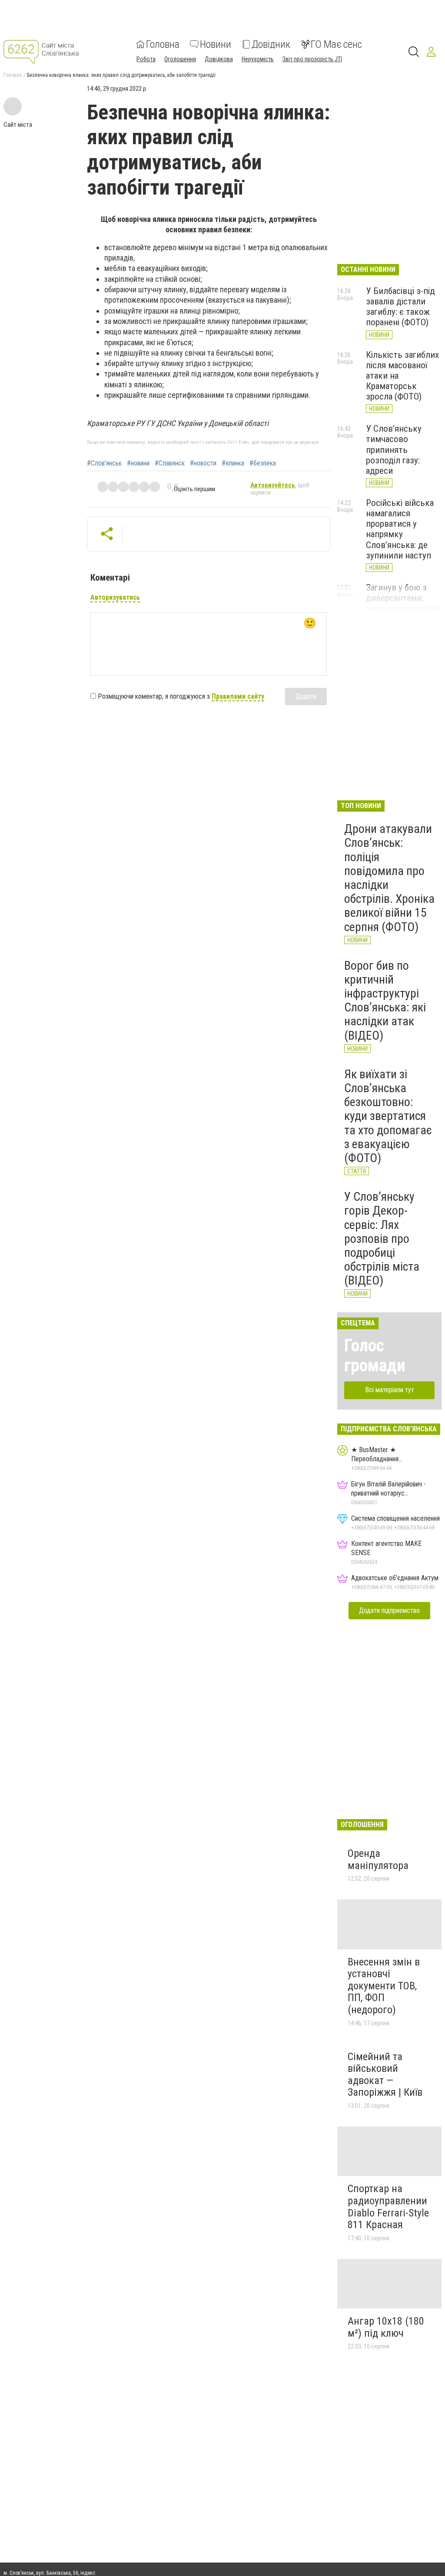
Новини (216, 44)
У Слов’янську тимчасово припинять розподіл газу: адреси (394, 450)
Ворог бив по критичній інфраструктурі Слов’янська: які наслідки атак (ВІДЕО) (385, 1001)
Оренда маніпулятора (378, 1859)
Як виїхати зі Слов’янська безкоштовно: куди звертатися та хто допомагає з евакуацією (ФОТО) (388, 1116)
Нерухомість (258, 59)
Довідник (271, 44)
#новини (138, 463)
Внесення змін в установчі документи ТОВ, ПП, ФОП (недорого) (384, 1986)
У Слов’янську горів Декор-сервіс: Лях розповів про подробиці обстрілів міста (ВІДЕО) (382, 1238)
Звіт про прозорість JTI (312, 59)
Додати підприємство (389, 1610)
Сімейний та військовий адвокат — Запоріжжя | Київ (385, 2075)
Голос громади (375, 1356)
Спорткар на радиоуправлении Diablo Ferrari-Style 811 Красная (388, 2207)
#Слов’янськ (104, 463)
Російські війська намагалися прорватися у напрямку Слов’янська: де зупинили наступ (400, 529)
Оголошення (180, 59)
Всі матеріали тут (390, 1390)
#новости (203, 463)
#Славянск (170, 463)
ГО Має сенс (336, 44)
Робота (146, 59)
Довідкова (219, 59)
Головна (163, 44)
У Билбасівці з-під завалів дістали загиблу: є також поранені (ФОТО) (400, 307)
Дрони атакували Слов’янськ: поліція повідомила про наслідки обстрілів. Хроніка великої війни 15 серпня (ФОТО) (389, 878)
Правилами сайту (238, 696)
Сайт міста (18, 125)
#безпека (263, 463)
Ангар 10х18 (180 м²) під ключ (386, 2327)
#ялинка (233, 463)
